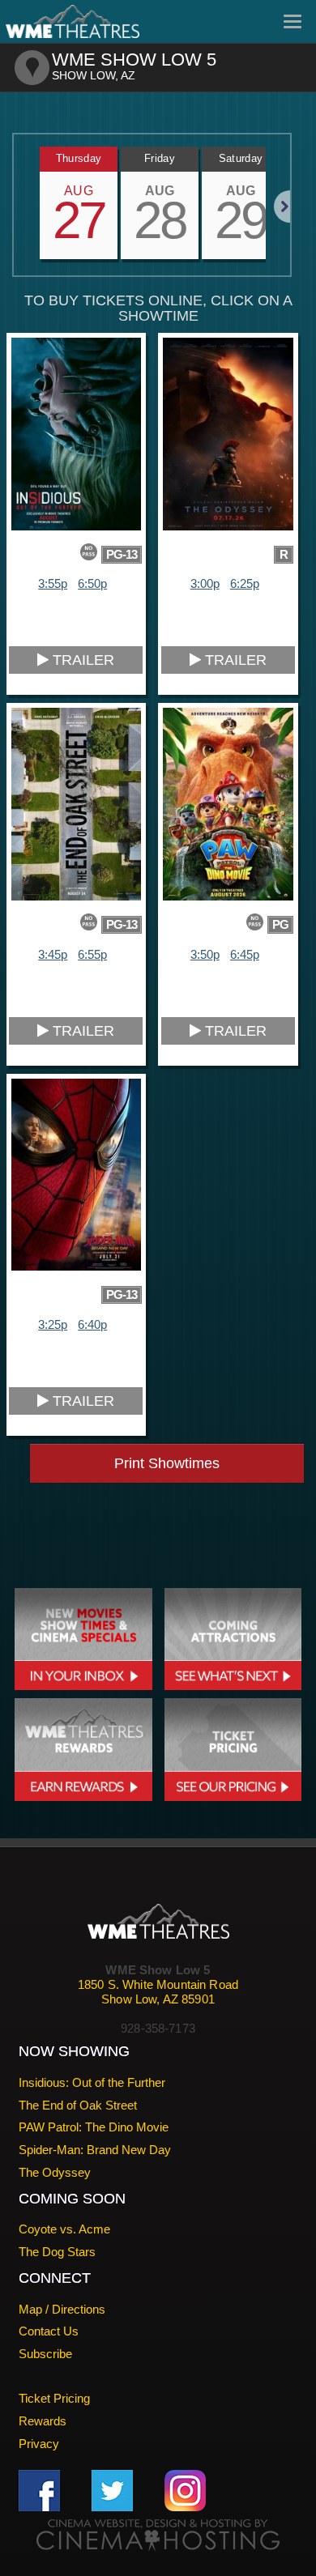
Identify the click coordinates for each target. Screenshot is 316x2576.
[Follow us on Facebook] (39, 2490)
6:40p (92, 1324)
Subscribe (45, 2354)
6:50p (92, 583)
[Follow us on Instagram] (185, 2490)
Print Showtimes (167, 1463)
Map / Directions (62, 2309)
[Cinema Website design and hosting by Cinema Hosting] (158, 2534)
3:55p (53, 583)
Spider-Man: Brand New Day (95, 2150)
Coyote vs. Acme (64, 2229)
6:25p (245, 583)
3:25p (53, 1324)
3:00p (205, 583)
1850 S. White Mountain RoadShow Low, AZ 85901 (158, 1992)
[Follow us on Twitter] (112, 2490)
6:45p (245, 954)
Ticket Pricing (54, 2398)
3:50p (205, 954)
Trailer (81, 660)
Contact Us (49, 2331)
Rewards (43, 2421)
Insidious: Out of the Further (92, 2082)
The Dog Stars (57, 2252)
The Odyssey (55, 2172)
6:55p (92, 954)
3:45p (53, 954)
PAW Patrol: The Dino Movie (94, 2127)
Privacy (39, 2444)
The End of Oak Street (78, 2105)
